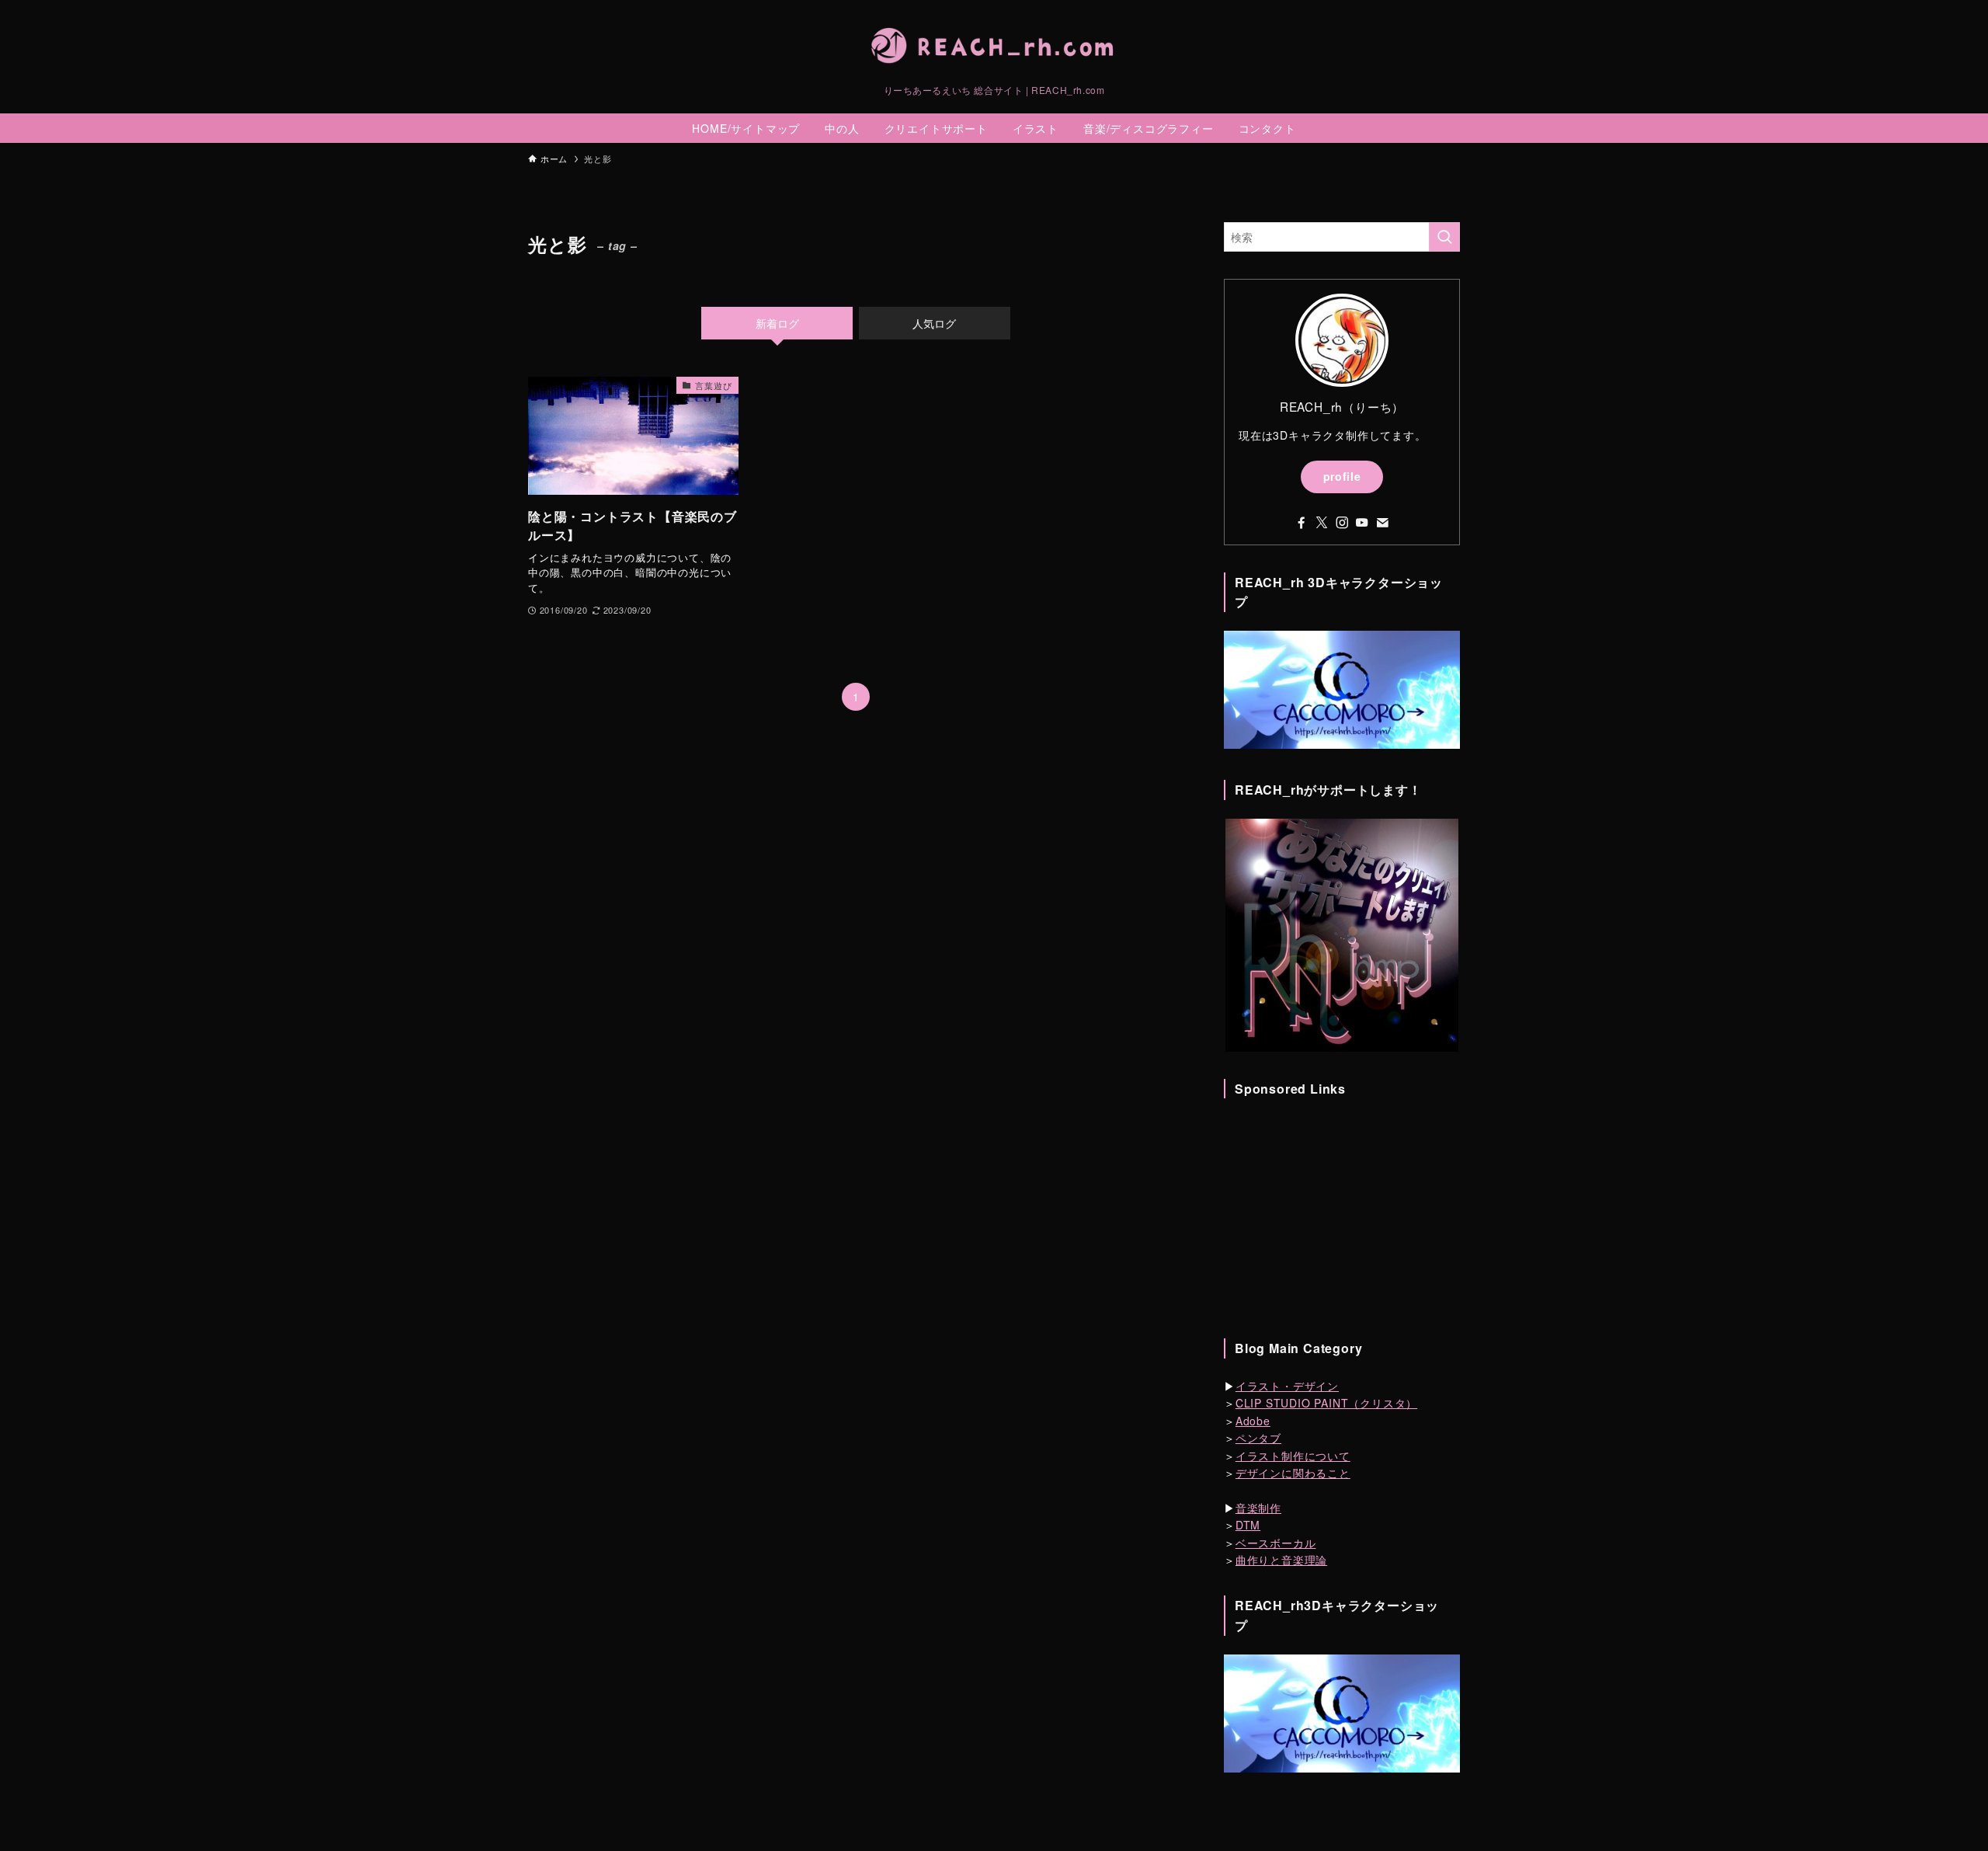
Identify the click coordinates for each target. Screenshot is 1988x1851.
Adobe (1253, 1421)
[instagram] (1342, 523)
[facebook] (1302, 523)
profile (1342, 476)
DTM (1248, 1525)
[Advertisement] (1342, 1214)
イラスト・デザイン (1287, 1386)
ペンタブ (1258, 1438)
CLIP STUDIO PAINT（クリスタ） (1326, 1403)
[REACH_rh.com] (994, 46)
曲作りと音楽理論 (1281, 1560)
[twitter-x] (1322, 523)
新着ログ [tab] (777, 323)
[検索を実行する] (1444, 237)
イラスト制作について (1293, 1456)
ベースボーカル (1276, 1543)
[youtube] (1362, 523)
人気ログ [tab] (934, 323)
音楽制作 (1258, 1508)
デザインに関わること (1293, 1473)
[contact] (1382, 523)
